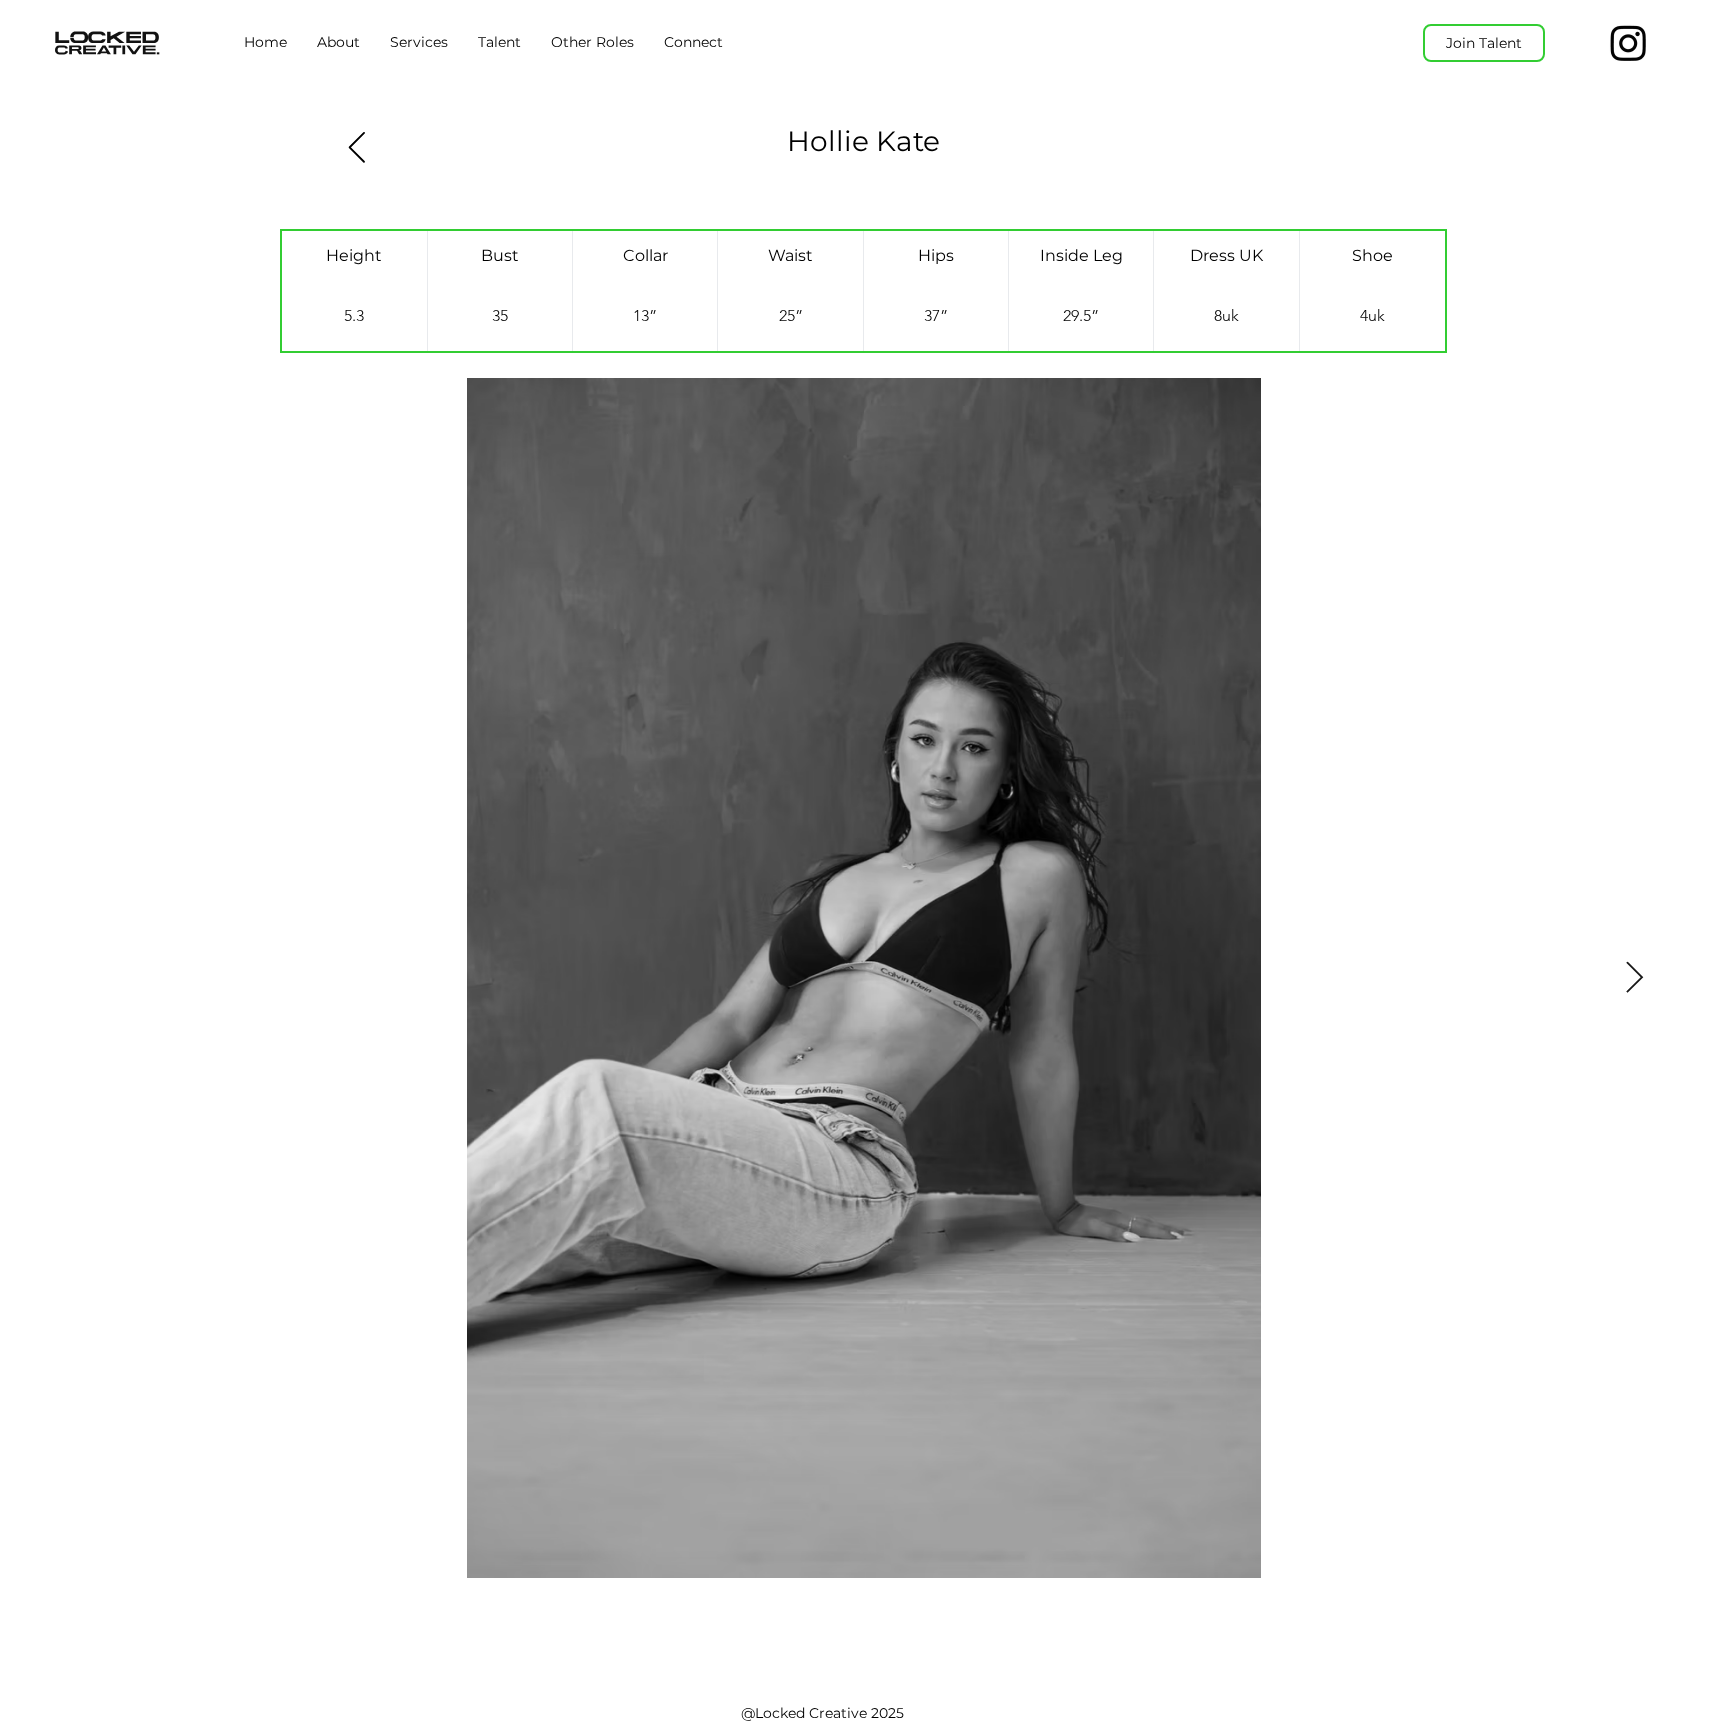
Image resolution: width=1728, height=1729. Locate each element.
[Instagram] (1628, 42)
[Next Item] (1634, 978)
